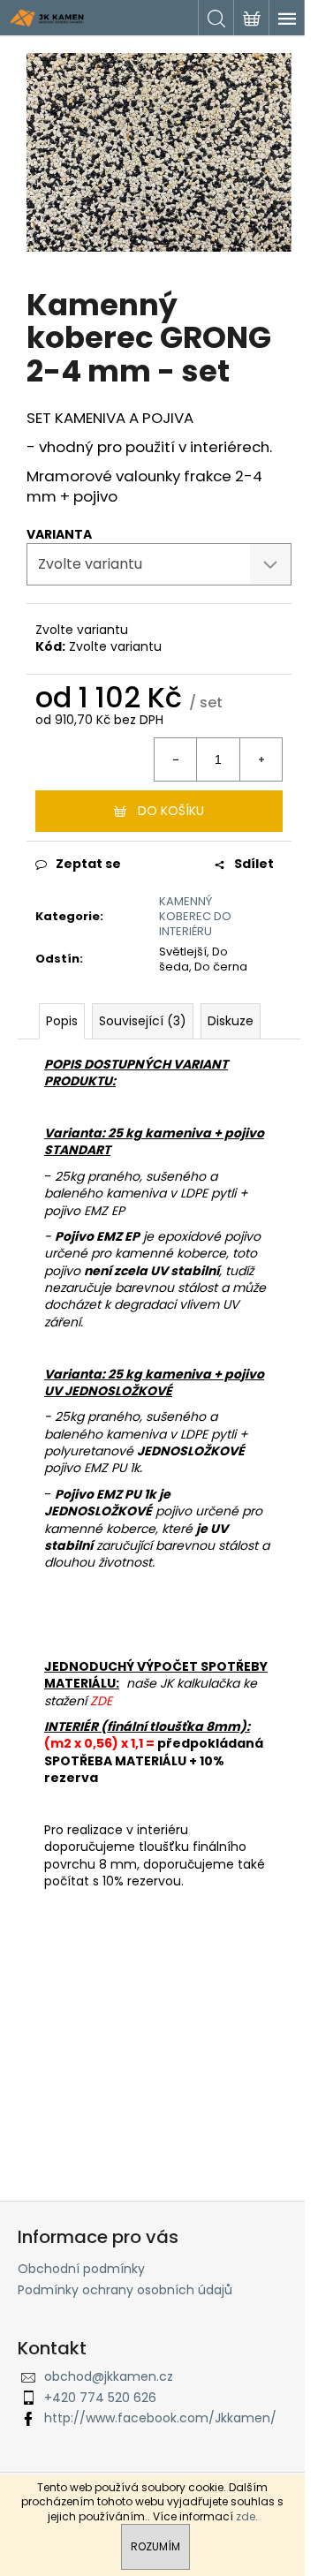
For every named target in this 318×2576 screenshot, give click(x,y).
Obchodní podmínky (81, 2269)
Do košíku (171, 811)
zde (246, 2516)
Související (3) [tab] (143, 1021)
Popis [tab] (62, 1021)
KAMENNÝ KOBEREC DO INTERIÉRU (195, 916)
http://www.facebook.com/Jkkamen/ (160, 2418)
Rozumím (155, 2546)
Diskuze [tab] (231, 1021)
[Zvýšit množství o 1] (261, 759)
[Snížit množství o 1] (176, 759)
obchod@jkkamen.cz (109, 2376)
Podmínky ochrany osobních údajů (125, 2290)
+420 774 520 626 (100, 2398)
